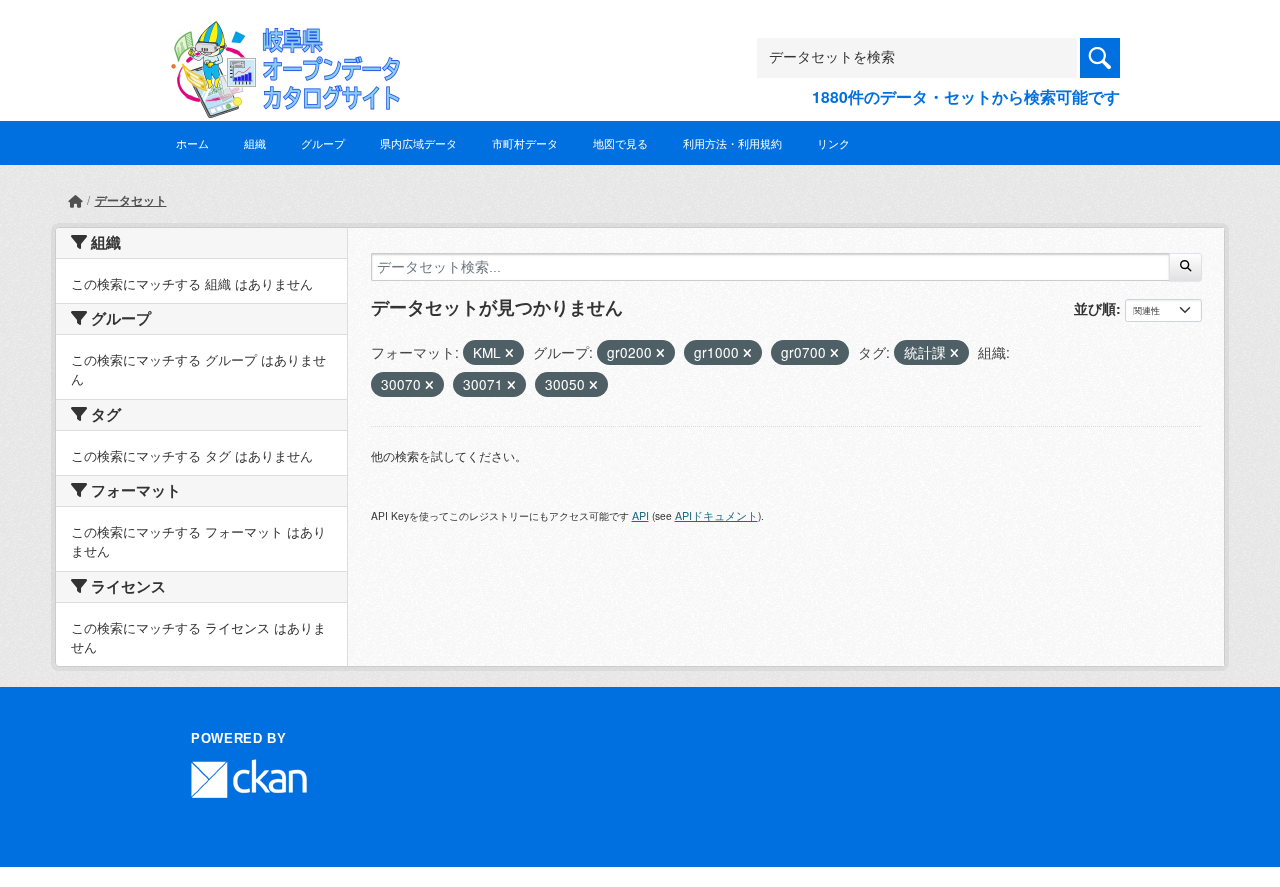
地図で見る (620, 143)
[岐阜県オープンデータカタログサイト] (280, 36)
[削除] (509, 353)
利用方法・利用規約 (732, 143)
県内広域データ (418, 143)
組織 (255, 143)
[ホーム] (75, 200)
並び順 (1095, 308)
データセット (131, 200)
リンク (833, 143)
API (640, 515)
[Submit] (1185, 267)
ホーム (192, 143)
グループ (323, 143)
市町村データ (525, 143)
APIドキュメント (716, 515)
